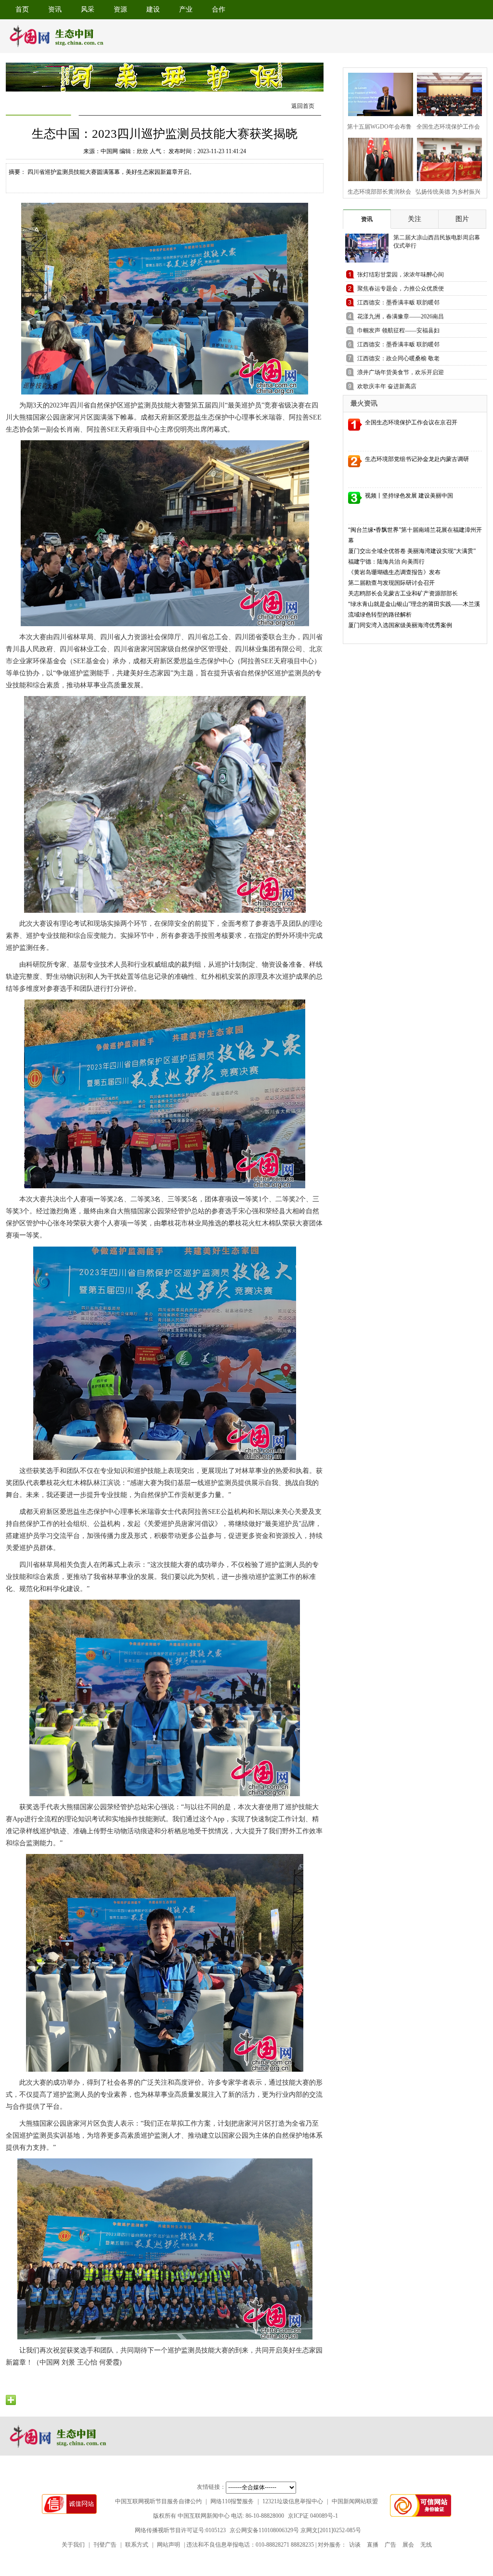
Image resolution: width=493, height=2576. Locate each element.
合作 (219, 9)
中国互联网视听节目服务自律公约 (158, 2501)
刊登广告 (105, 2545)
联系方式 (137, 2545)
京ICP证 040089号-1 (313, 2516)
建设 (153, 9)
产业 (186, 9)
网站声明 (169, 2545)
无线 (426, 2545)
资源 (120, 9)
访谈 (355, 2545)
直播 (373, 2545)
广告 (390, 2545)
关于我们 (73, 2545)
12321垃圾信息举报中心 (293, 2501)
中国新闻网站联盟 (355, 2501)
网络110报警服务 (232, 2501)
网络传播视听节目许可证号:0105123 (180, 2530)
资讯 (55, 9)
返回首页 (303, 106)
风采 (88, 9)
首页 (22, 9)
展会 (408, 2545)
